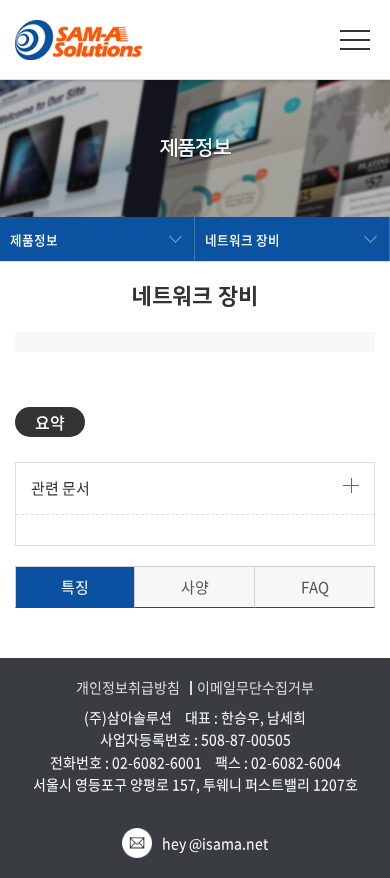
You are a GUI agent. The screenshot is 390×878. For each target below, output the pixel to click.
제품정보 (34, 239)
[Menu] (355, 40)
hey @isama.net (215, 843)
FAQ (315, 587)
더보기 (351, 485)
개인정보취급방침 (128, 687)
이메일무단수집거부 (255, 687)
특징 (75, 587)
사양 (195, 587)
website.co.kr (237, 806)
